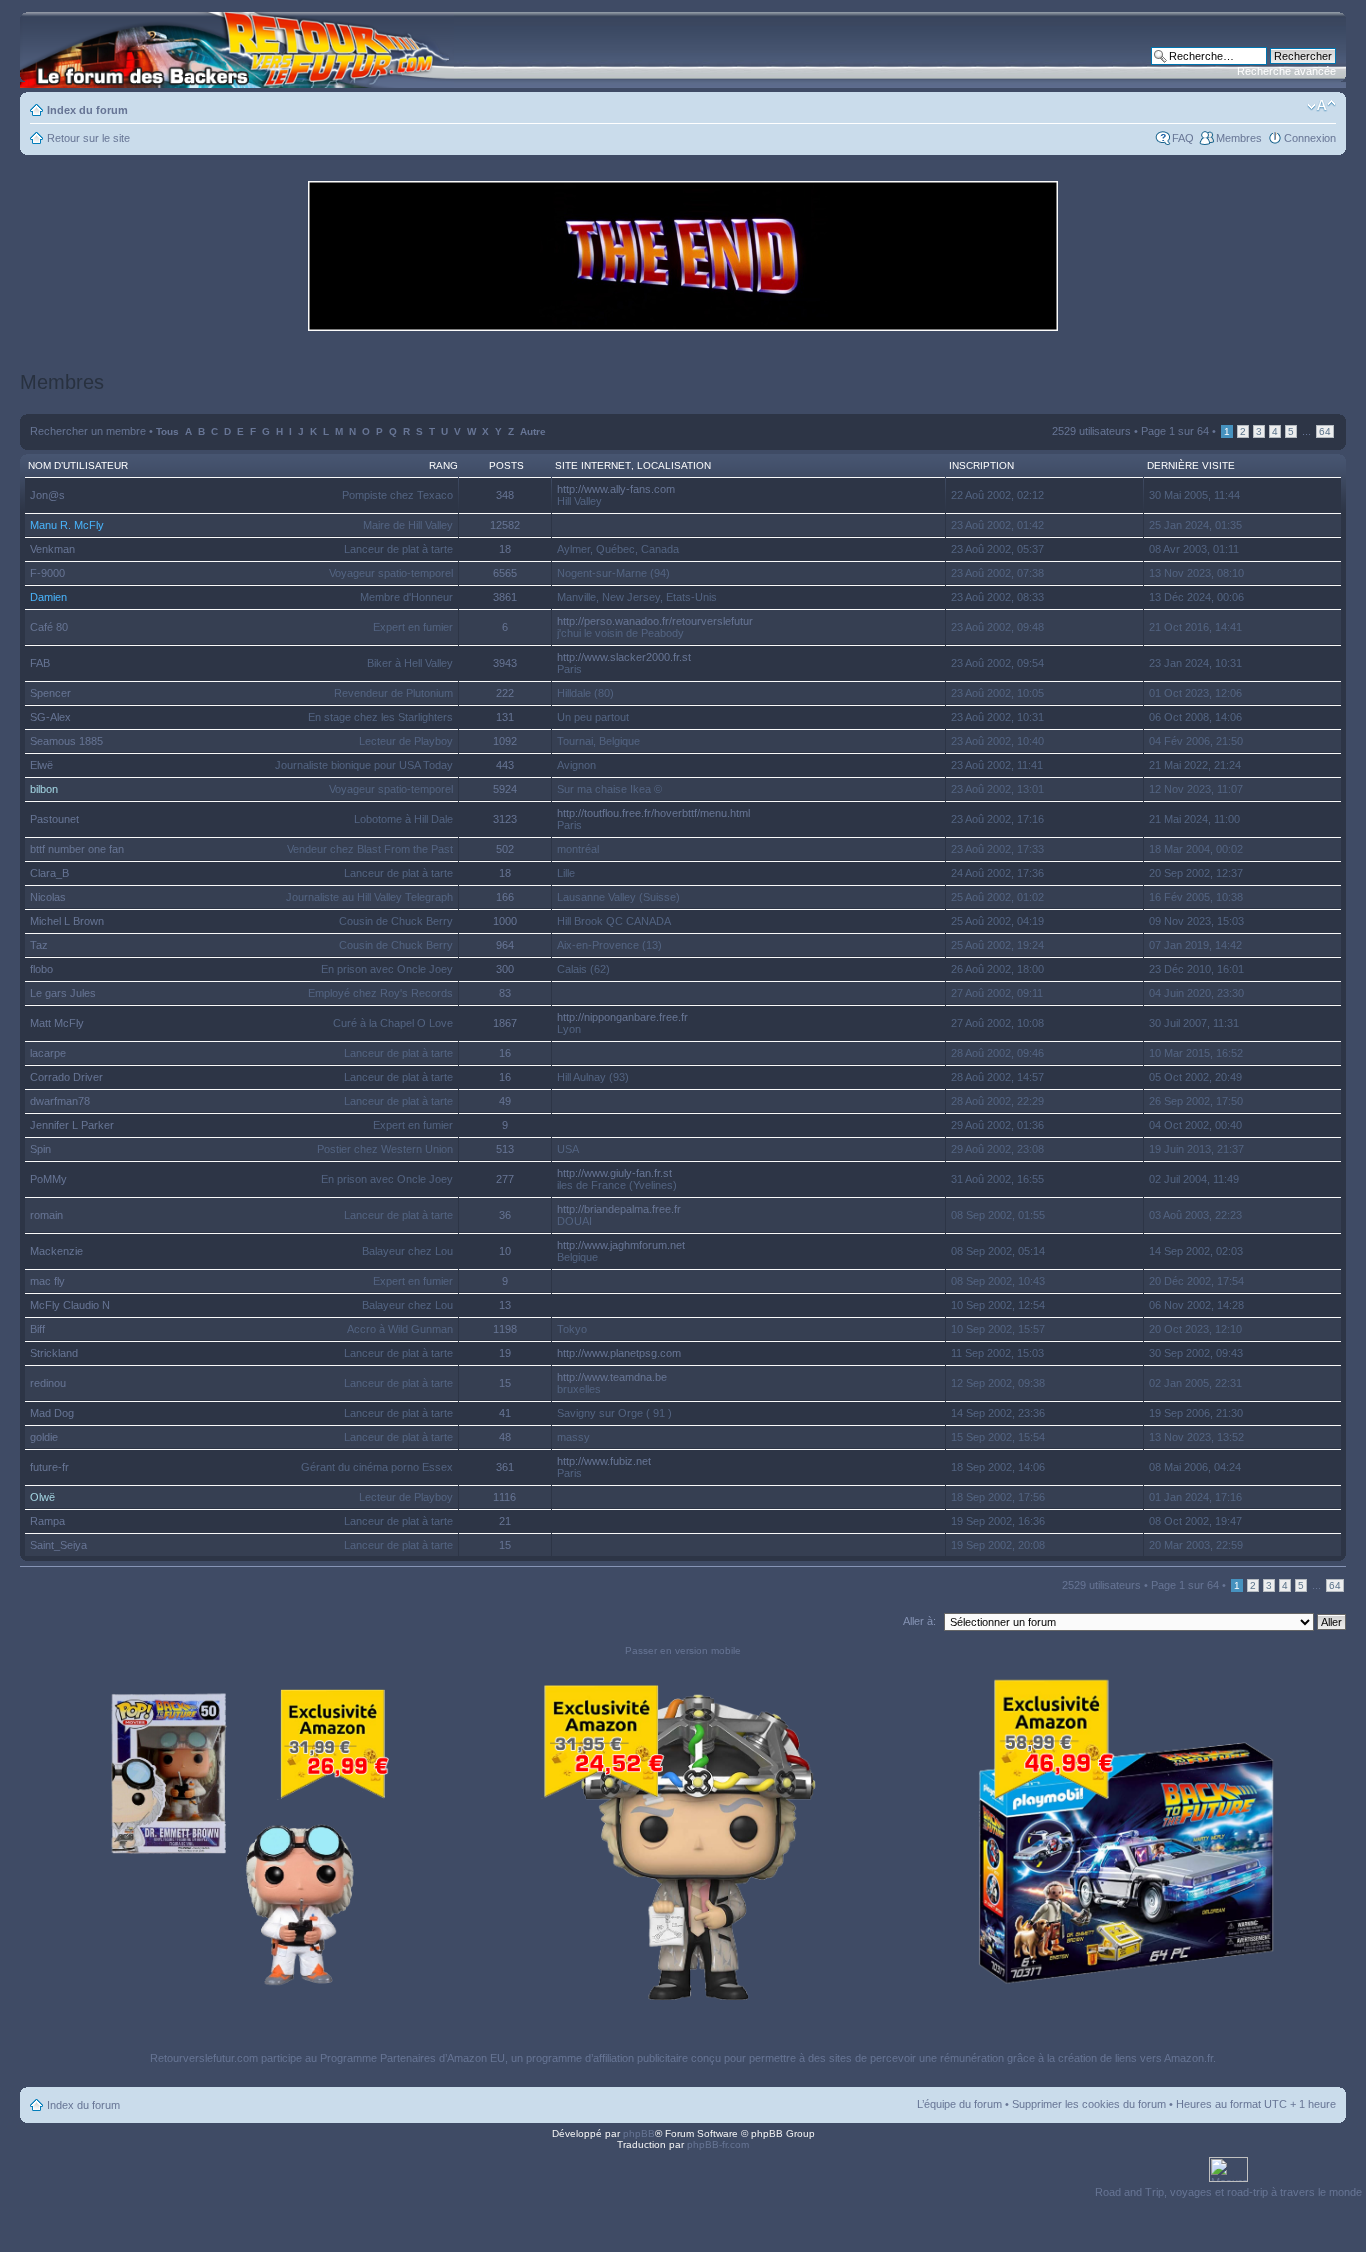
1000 (505, 921)
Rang (443, 465)
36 (505, 1215)
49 (505, 1101)
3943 (505, 663)
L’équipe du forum (959, 2104)
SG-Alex (50, 717)
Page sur (1175, 431)
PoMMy (48, 1179)
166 (505, 897)
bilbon (44, 789)
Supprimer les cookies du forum (1089, 2104)
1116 (504, 1497)
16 (505, 1053)
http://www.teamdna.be (612, 1377)
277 (505, 1179)
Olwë (42, 1497)
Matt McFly (57, 1023)
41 (505, 1413)
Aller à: (919, 1621)
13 (505, 1305)
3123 (505, 819)
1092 (505, 741)
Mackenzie (56, 1251)
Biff (37, 1329)
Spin (40, 1149)
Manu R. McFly (67, 525)
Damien (48, 597)
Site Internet (593, 465)
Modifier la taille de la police (1321, 106)
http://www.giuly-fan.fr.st (614, 1173)
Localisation (674, 465)
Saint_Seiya (58, 1545)
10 (505, 1251)
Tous (167, 431)
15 (505, 1383)
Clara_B (49, 873)
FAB (40, 663)
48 (505, 1437)
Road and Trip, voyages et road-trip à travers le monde (1228, 2192)
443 (505, 765)
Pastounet (54, 819)
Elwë (41, 765)
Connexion (1310, 138)
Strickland (54, 1353)
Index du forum (87, 110)
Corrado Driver (66, 1077)
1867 (505, 1023)
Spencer (50, 693)
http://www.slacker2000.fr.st (624, 657)
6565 (505, 573)
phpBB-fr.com (718, 2144)
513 (505, 1149)
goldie (44, 1437)
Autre (533, 431)
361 (505, 1467)
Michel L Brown (67, 921)
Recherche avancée (1286, 71)
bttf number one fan (77, 849)
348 (505, 495)
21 (505, 1521)
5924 (505, 789)
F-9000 (47, 573)
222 (505, 693)
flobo (41, 969)
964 (505, 945)
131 (505, 717)
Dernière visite (1191, 465)
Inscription (981, 465)
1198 (505, 1329)
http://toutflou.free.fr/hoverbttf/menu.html (653, 813)
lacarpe (48, 1053)
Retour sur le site (88, 138)
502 (505, 849)
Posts (506, 465)
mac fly (47, 1281)
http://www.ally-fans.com (616, 489)
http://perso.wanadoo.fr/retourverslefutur (655, 621)
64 (1325, 431)
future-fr (49, 1467)
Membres (1239, 138)
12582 (505, 525)
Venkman (52, 549)
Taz (39, 945)
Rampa (47, 1521)
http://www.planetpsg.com (619, 1353)
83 (505, 993)
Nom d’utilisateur (78, 465)
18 (505, 549)
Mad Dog (52, 1413)
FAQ (1183, 138)
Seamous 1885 (66, 741)
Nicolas (48, 897)
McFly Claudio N (70, 1305)
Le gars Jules (63, 993)
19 (505, 1353)
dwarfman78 (60, 1101)
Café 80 (49, 627)
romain (46, 1215)
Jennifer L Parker (72, 1125)
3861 (505, 597)
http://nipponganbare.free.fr (622, 1017)
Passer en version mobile (683, 1650)
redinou (48, 1383)
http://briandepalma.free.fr (619, 1209)
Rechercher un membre (88, 431)
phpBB (639, 2133)
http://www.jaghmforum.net (621, 1245)
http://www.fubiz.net (604, 1461)
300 (505, 969)
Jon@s (47, 495)
